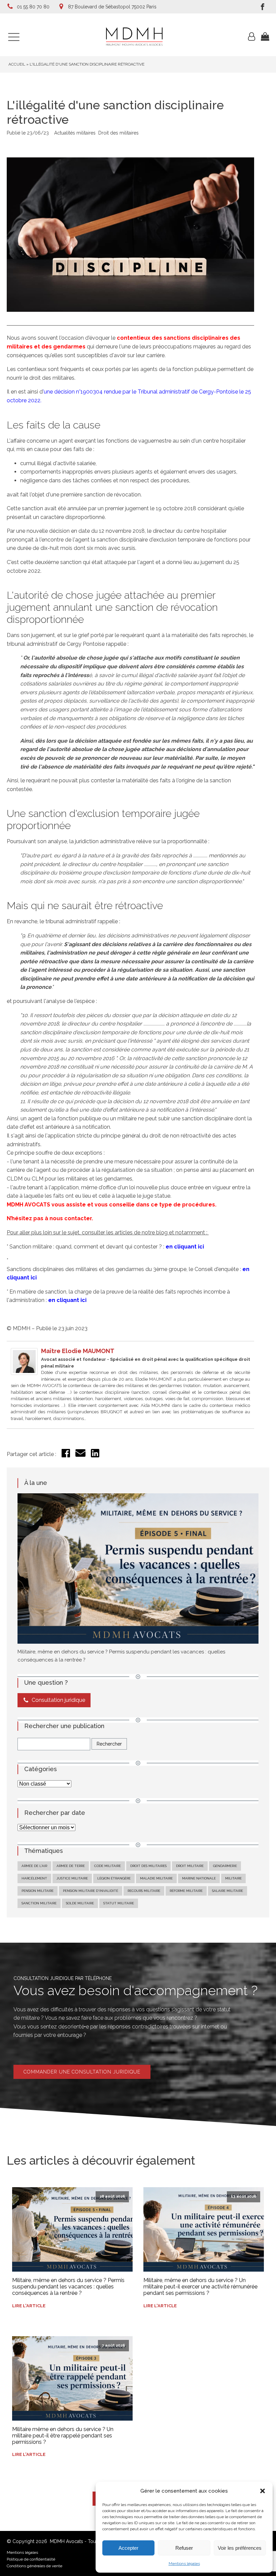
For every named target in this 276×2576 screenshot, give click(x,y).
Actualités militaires (75, 133)
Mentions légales (184, 2564)
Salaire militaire (228, 1891)
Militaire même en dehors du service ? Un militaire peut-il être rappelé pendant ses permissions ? (63, 2436)
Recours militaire (144, 1891)
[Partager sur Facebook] (66, 1455)
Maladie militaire (156, 1878)
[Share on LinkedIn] (95, 1455)
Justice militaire (72, 1878)
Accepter (128, 2548)
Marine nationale (199, 1878)
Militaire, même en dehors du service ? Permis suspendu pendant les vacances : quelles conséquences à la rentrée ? (68, 2287)
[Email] (80, 1456)
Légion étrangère (114, 1878)
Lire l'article (29, 2306)
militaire (233, 1878)
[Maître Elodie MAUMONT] (24, 1373)
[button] (263, 2491)
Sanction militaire (39, 1903)
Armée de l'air (34, 1866)
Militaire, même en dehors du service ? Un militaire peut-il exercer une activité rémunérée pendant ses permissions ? (200, 2287)
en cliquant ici (185, 1247)
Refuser (184, 2548)
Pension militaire (38, 1891)
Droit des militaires (118, 133)
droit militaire (190, 1866)
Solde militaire (80, 1903)
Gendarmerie (225, 1866)
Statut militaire (119, 1903)
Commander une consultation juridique (82, 2072)
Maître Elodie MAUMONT (78, 1351)
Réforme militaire (186, 1891)
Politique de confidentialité (31, 2559)
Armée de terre (71, 1866)
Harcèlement (34, 1878)
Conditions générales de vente (34, 2566)
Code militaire (108, 1866)
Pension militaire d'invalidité (91, 1891)
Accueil (17, 64)
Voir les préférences (240, 2548)
